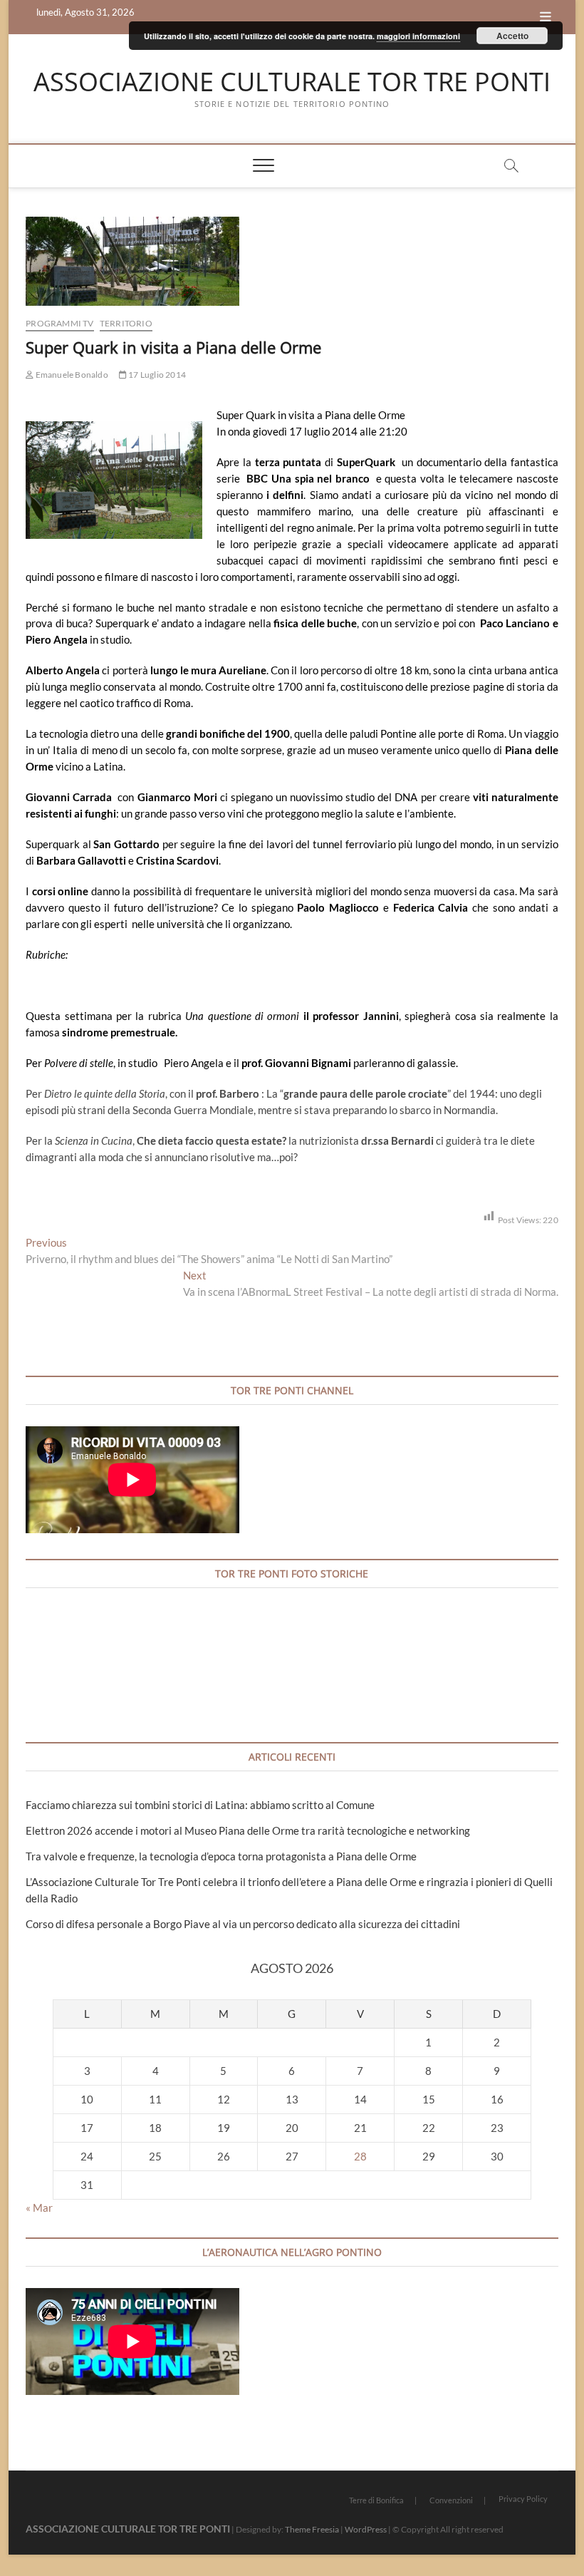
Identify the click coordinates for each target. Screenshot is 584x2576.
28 (360, 2156)
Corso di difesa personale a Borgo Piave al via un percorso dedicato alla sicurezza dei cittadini (243, 1924)
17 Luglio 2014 (156, 375)
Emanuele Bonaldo (71, 375)
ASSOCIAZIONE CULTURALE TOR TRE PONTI (292, 82)
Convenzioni (451, 2500)
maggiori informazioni (418, 36)
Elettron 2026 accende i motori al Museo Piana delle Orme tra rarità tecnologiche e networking (248, 1830)
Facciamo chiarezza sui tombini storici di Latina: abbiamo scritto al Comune (200, 1805)
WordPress (366, 2529)
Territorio (126, 323)
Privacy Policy (523, 2499)
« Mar (39, 2207)
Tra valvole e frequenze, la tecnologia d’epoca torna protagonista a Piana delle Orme (221, 1856)
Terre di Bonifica (376, 2500)
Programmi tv (59, 323)
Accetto (512, 36)
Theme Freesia (312, 2529)
